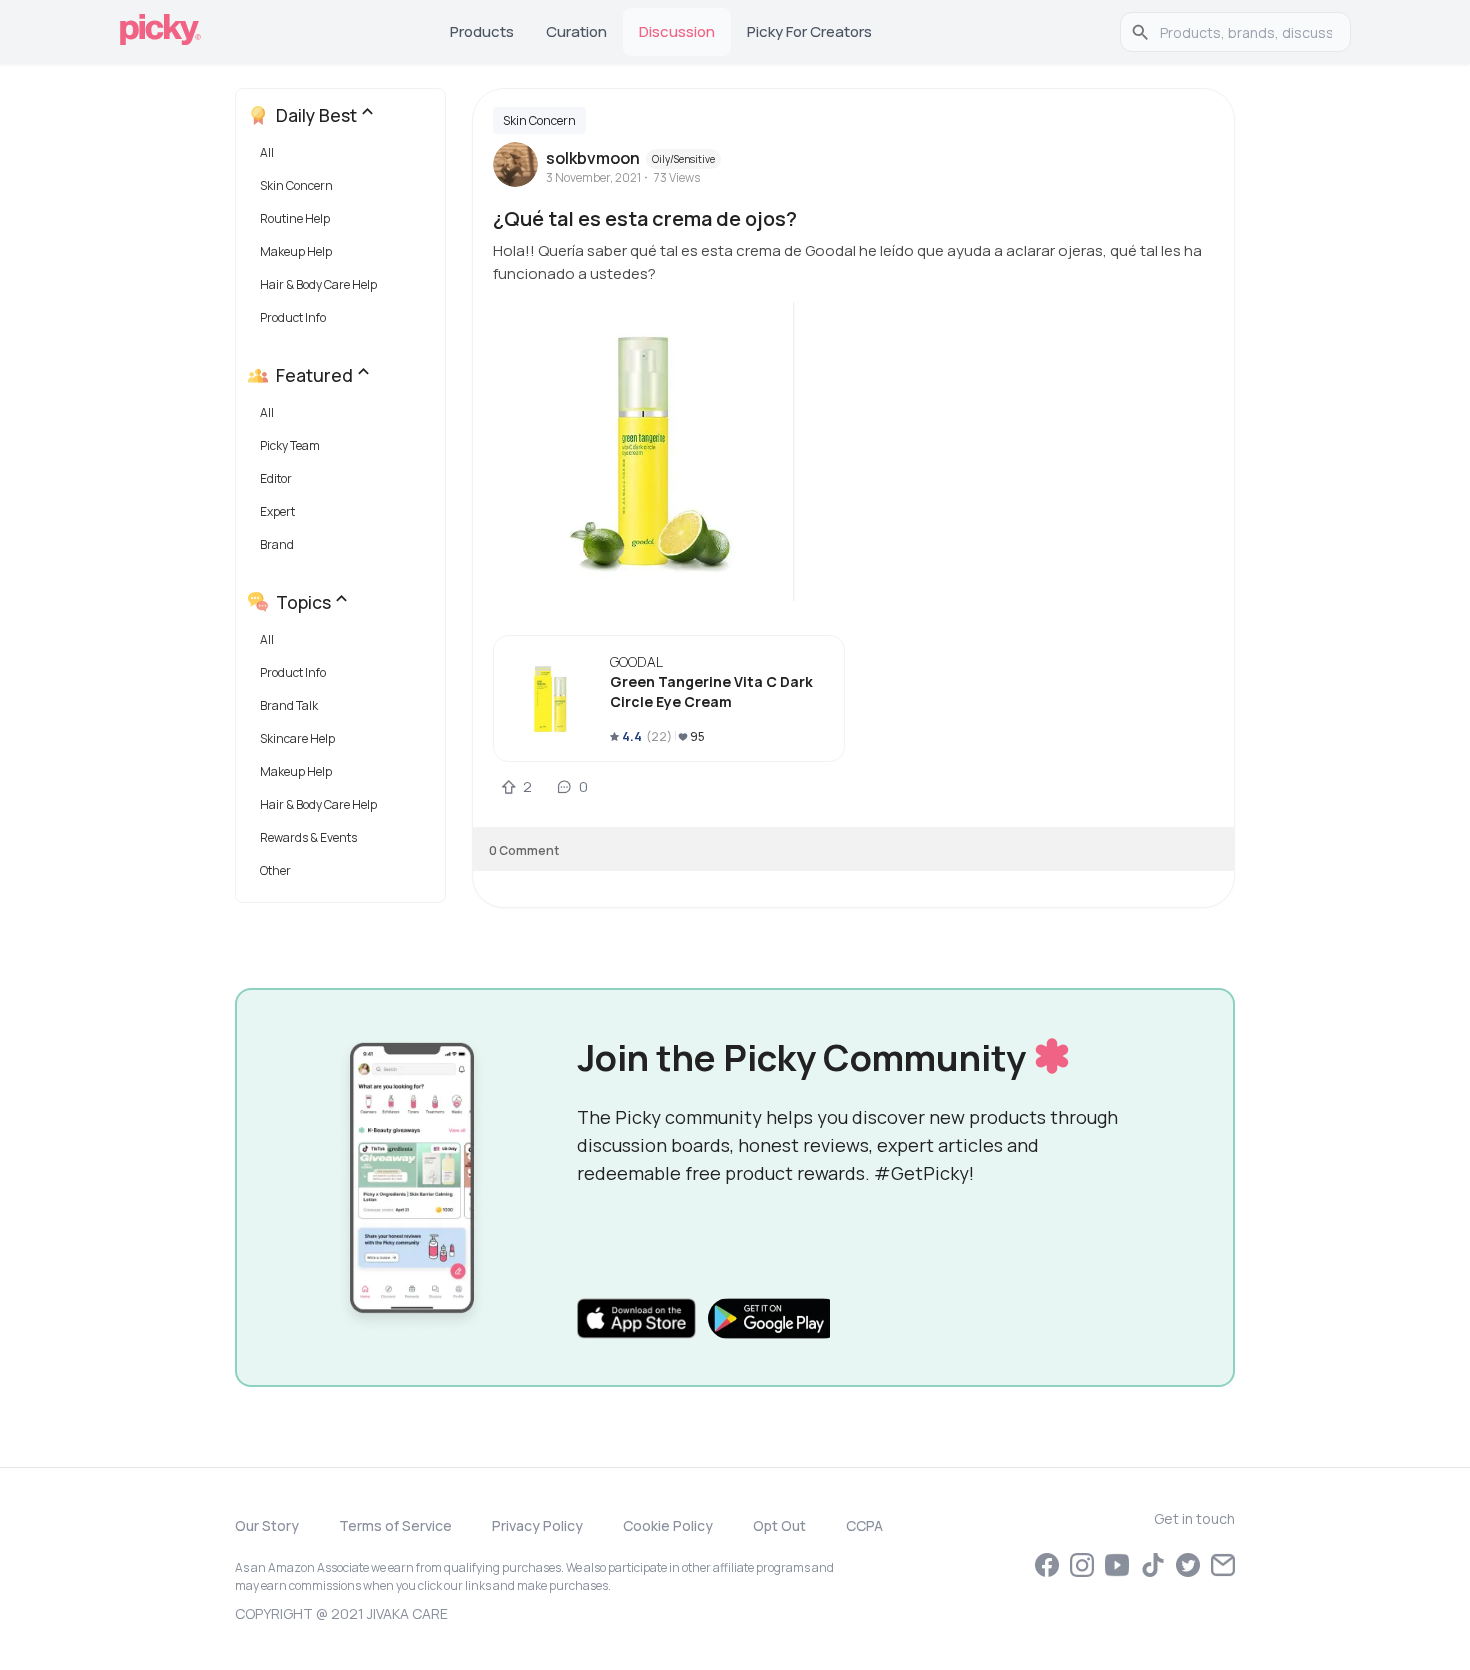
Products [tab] (482, 31)
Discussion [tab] (677, 31)
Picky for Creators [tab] (809, 31)
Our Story (267, 1525)
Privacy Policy (537, 1525)
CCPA (864, 1525)
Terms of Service (395, 1525)
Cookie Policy (668, 1525)
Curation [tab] (576, 31)
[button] (344, 157)
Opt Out (779, 1525)
